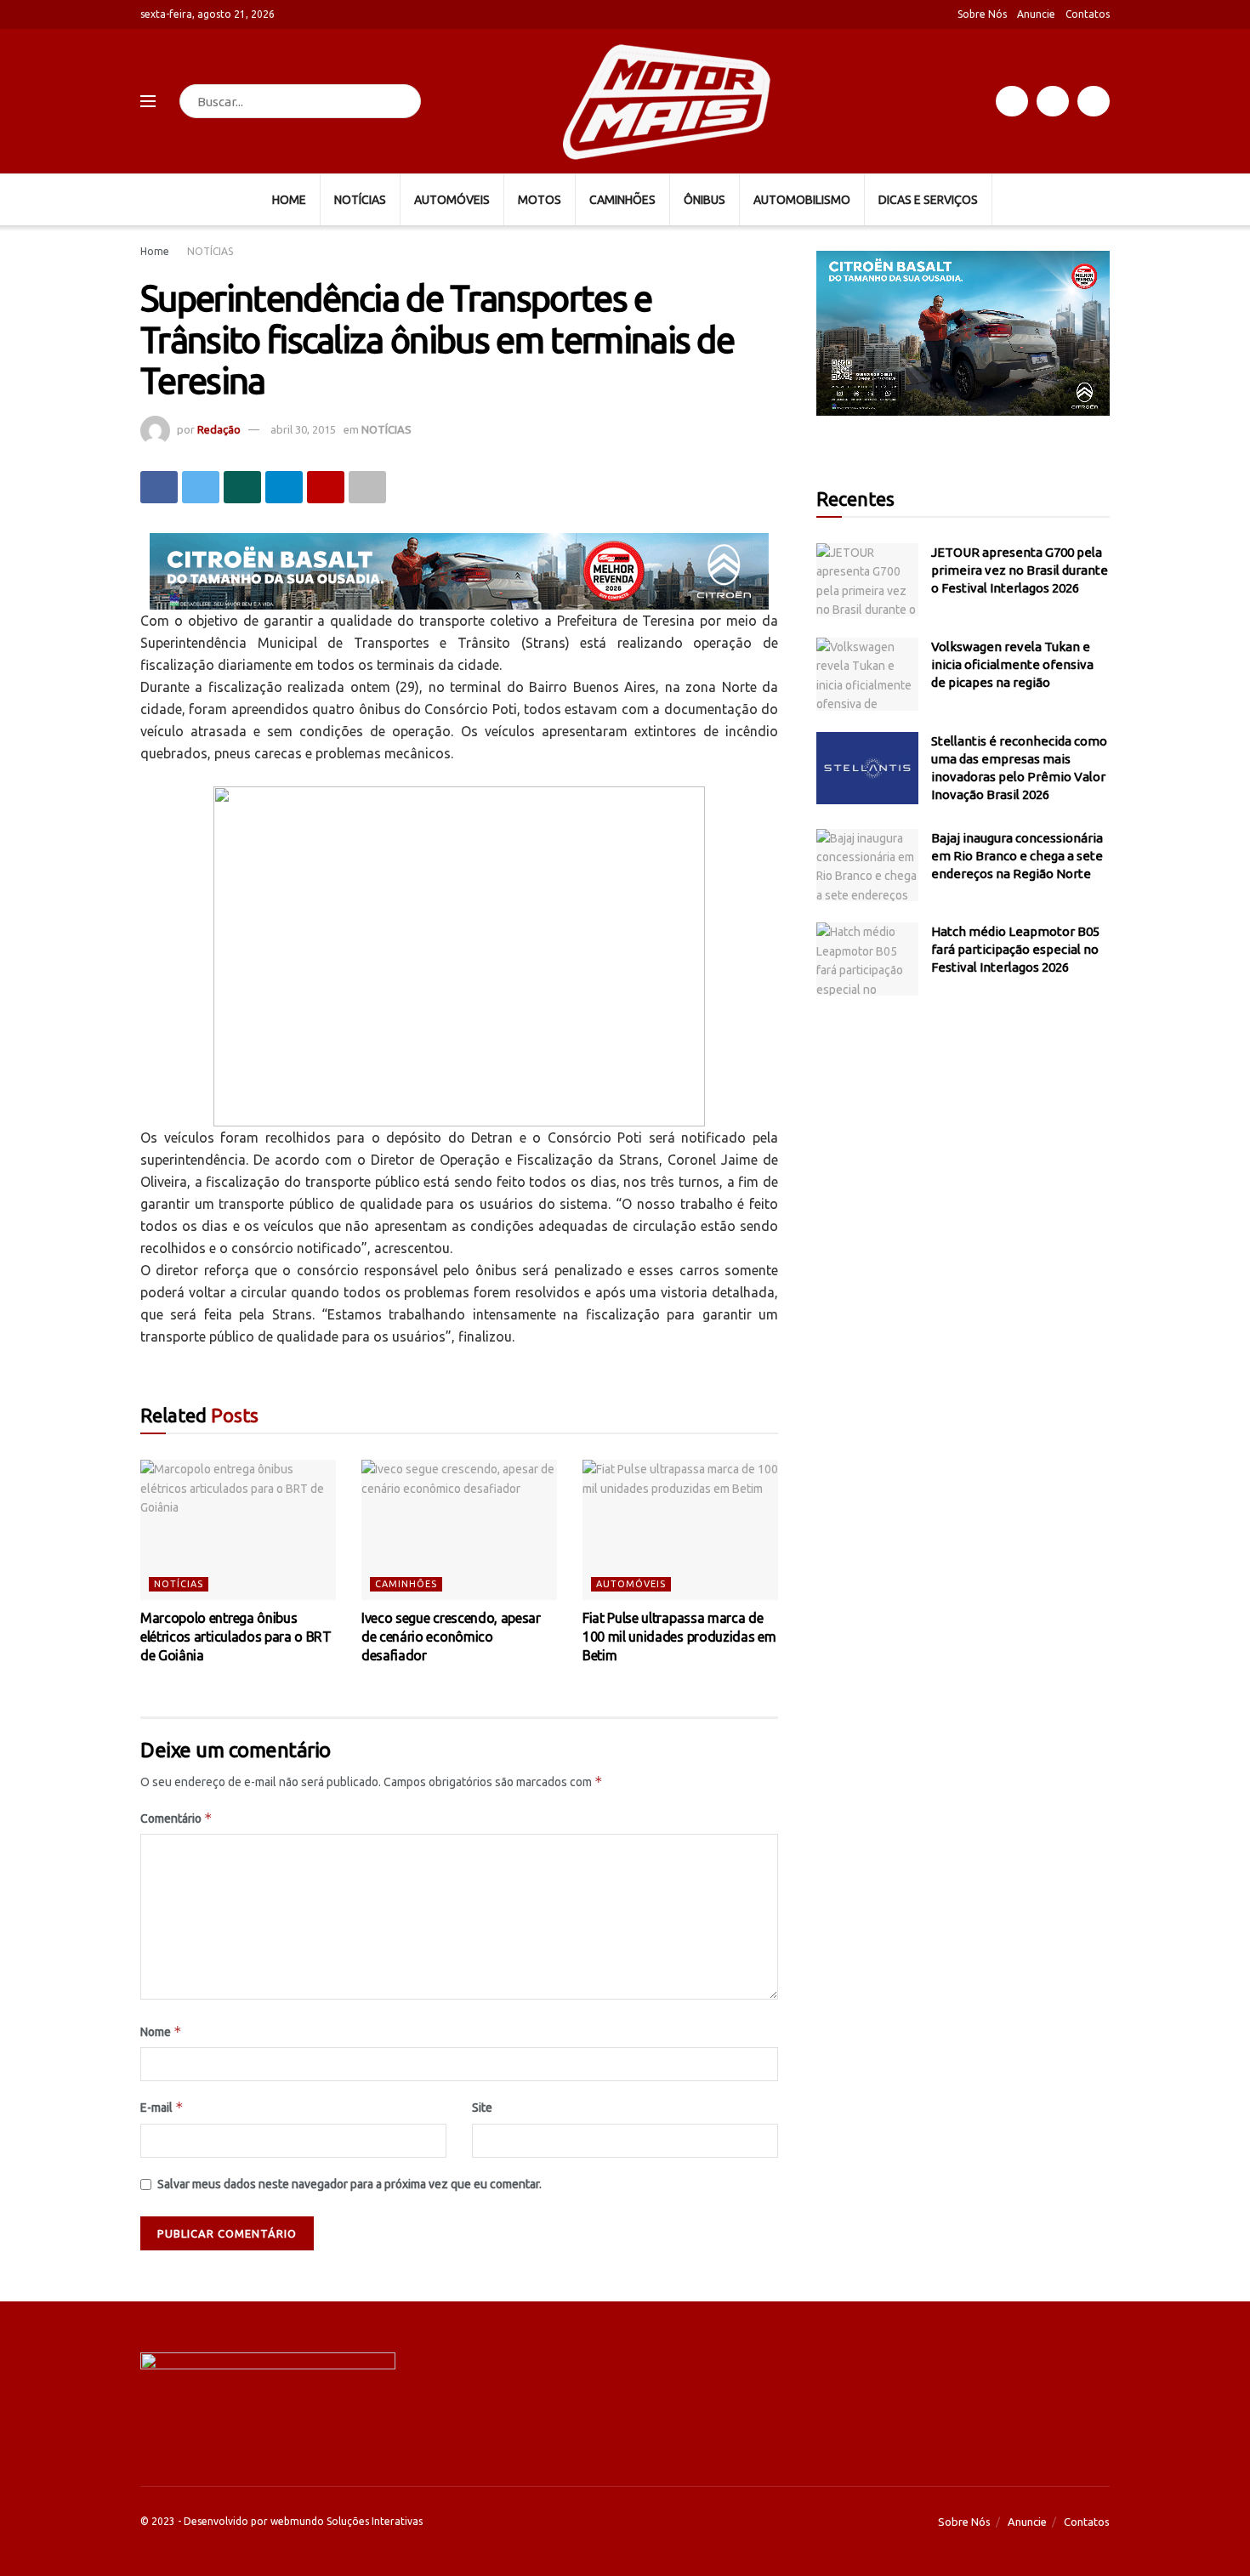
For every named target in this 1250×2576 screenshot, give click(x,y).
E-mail (162, 2107)
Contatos (1088, 14)
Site (482, 2108)
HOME (289, 200)
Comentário (176, 1818)
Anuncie (1036, 14)
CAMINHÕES (622, 200)
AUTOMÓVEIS (452, 200)
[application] (963, 333)
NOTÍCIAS (360, 200)
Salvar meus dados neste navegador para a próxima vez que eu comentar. (349, 2184)
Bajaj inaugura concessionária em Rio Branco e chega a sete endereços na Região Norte (1017, 856)
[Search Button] (404, 101)
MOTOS (540, 200)
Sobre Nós (982, 14)
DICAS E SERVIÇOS (928, 200)
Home (155, 251)
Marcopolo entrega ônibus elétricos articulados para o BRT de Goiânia (236, 1637)
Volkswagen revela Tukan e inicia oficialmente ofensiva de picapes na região (1012, 664)
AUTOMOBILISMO (802, 200)
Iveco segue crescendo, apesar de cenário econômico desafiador (451, 1637)
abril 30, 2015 (303, 429)
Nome (161, 2031)
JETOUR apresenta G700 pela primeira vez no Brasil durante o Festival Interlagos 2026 (1020, 570)
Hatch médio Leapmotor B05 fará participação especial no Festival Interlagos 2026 (1015, 949)
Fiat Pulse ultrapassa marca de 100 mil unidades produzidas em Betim (679, 1637)
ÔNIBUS (705, 200)
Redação (219, 429)
